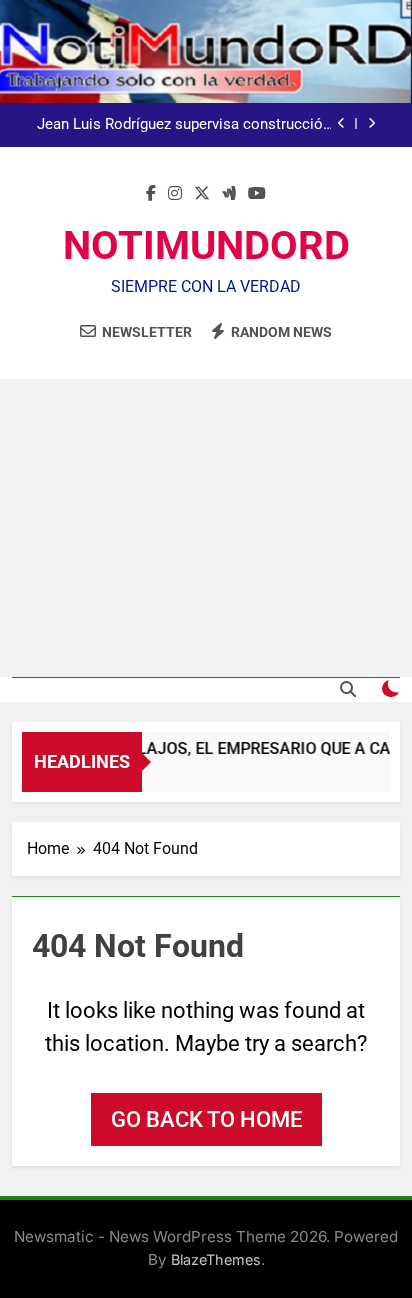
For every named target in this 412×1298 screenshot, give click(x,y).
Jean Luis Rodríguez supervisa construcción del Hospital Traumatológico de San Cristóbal (184, 125)
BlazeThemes (216, 1259)
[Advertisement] (206, 528)
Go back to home (206, 1119)
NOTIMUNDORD (206, 245)
